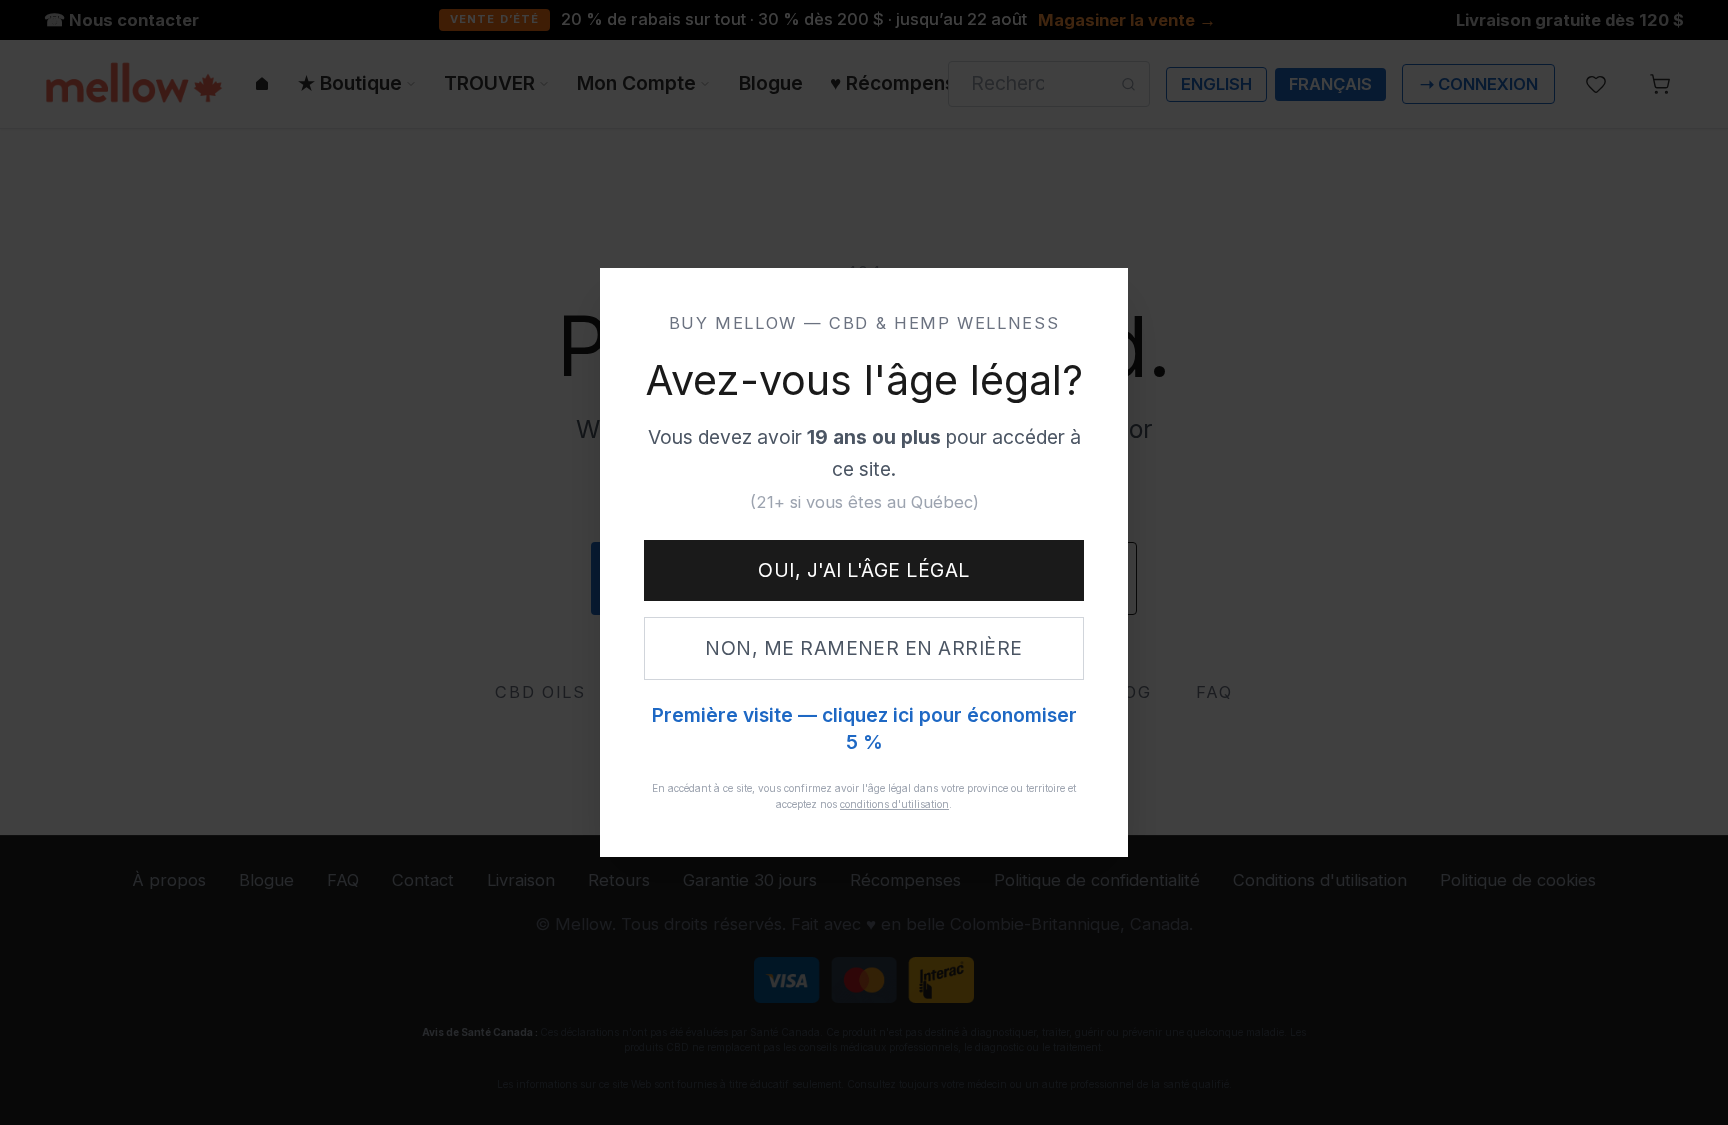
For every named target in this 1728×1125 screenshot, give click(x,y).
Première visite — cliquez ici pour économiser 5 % (864, 729)
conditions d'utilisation (894, 804)
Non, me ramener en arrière (864, 648)
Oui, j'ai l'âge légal (863, 570)
